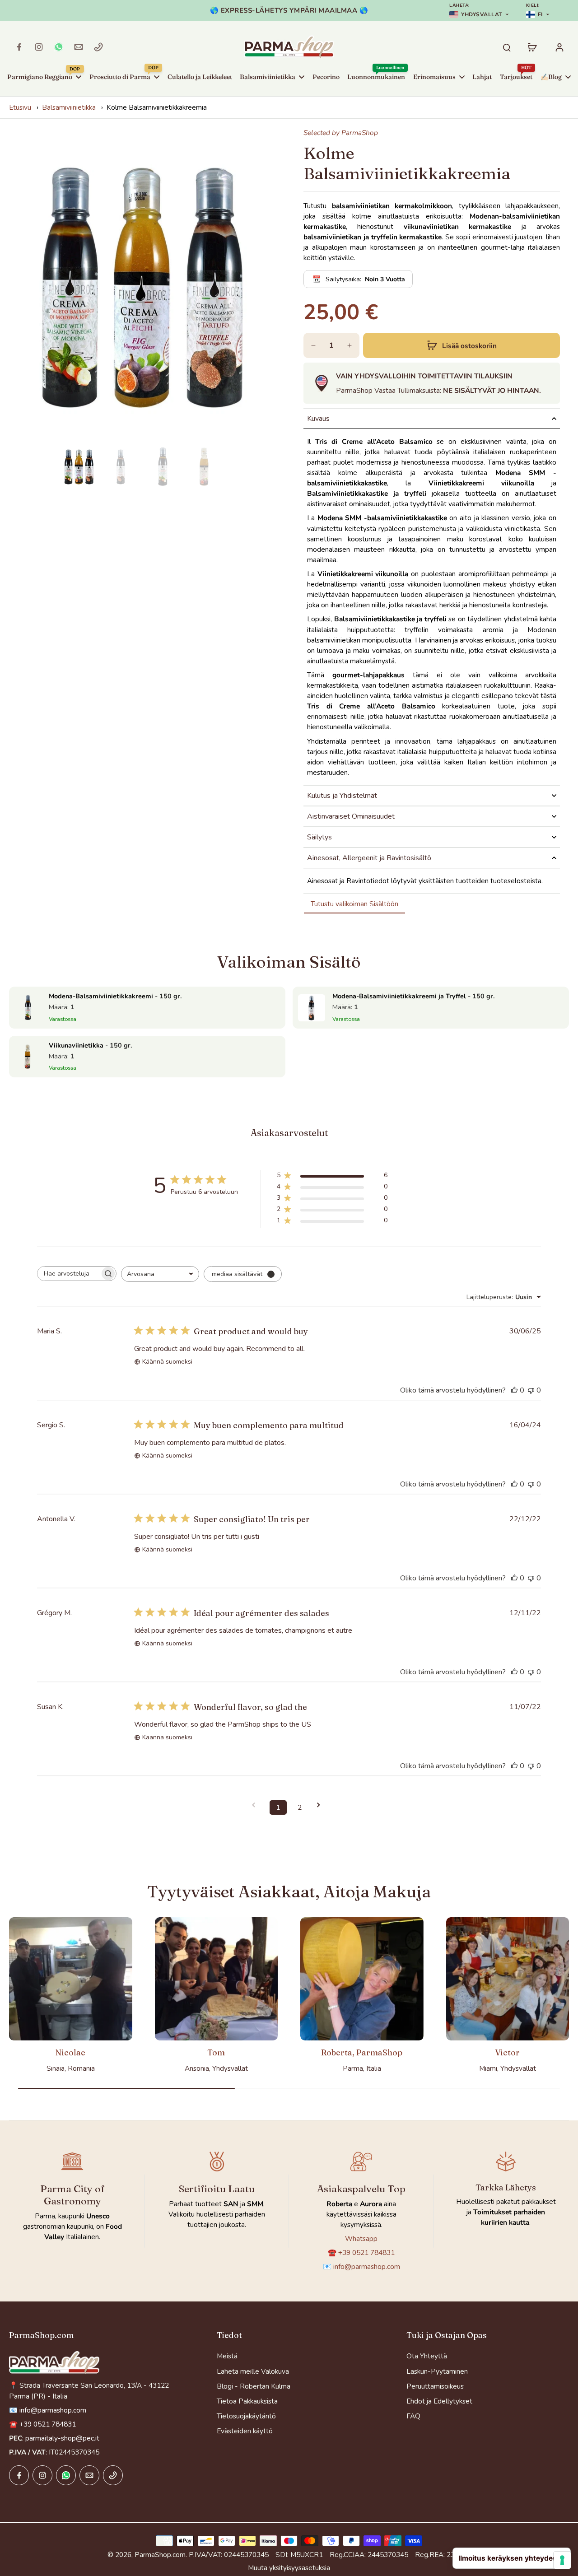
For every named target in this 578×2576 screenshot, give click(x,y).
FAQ (413, 2416)
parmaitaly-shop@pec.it (62, 2438)
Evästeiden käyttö (245, 2431)
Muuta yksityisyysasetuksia (289, 2568)
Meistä (227, 2356)
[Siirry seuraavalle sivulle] (322, 1805)
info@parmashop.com (367, 2266)
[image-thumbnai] (79, 467)
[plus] (350, 345)
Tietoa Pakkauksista (247, 2401)
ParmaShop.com (160, 2555)
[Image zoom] (142, 286)
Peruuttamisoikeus (435, 2386)
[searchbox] (69, 1274)
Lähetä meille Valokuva (253, 2371)
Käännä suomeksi (167, 1362)
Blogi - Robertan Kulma (254, 2386)
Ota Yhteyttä (427, 2356)
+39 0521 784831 (366, 2252)
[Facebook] (19, 47)
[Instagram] (39, 47)
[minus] (313, 345)
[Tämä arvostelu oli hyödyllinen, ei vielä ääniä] (514, 1390)
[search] (507, 47)
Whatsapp (361, 2238)
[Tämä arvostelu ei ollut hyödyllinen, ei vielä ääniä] (531, 1390)
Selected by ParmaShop (341, 133)
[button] (461, 345)
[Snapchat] (59, 47)
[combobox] (160, 1274)
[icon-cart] (532, 47)
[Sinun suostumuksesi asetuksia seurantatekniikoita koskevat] (562, 2560)
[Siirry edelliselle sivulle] (256, 1805)
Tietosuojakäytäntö (246, 2416)
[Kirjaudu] (559, 47)
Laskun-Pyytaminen (437, 2371)
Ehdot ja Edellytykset (439, 2401)
